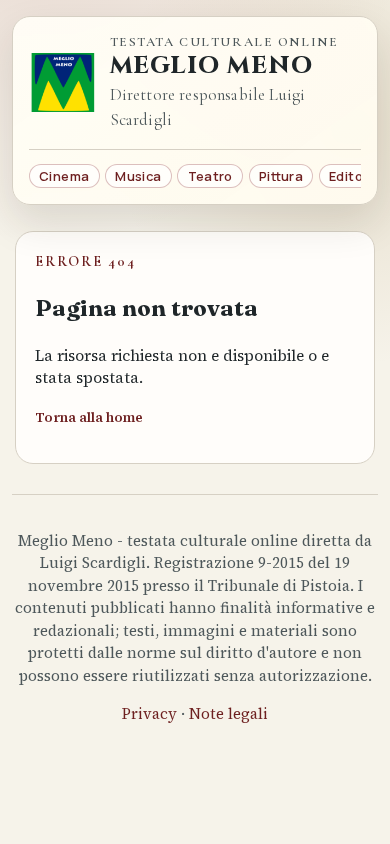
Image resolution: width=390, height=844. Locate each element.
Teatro (210, 176)
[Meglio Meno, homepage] (63, 83)
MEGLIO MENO (212, 66)
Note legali (228, 713)
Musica (138, 176)
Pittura (281, 176)
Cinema (64, 176)
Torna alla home (89, 417)
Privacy (149, 713)
